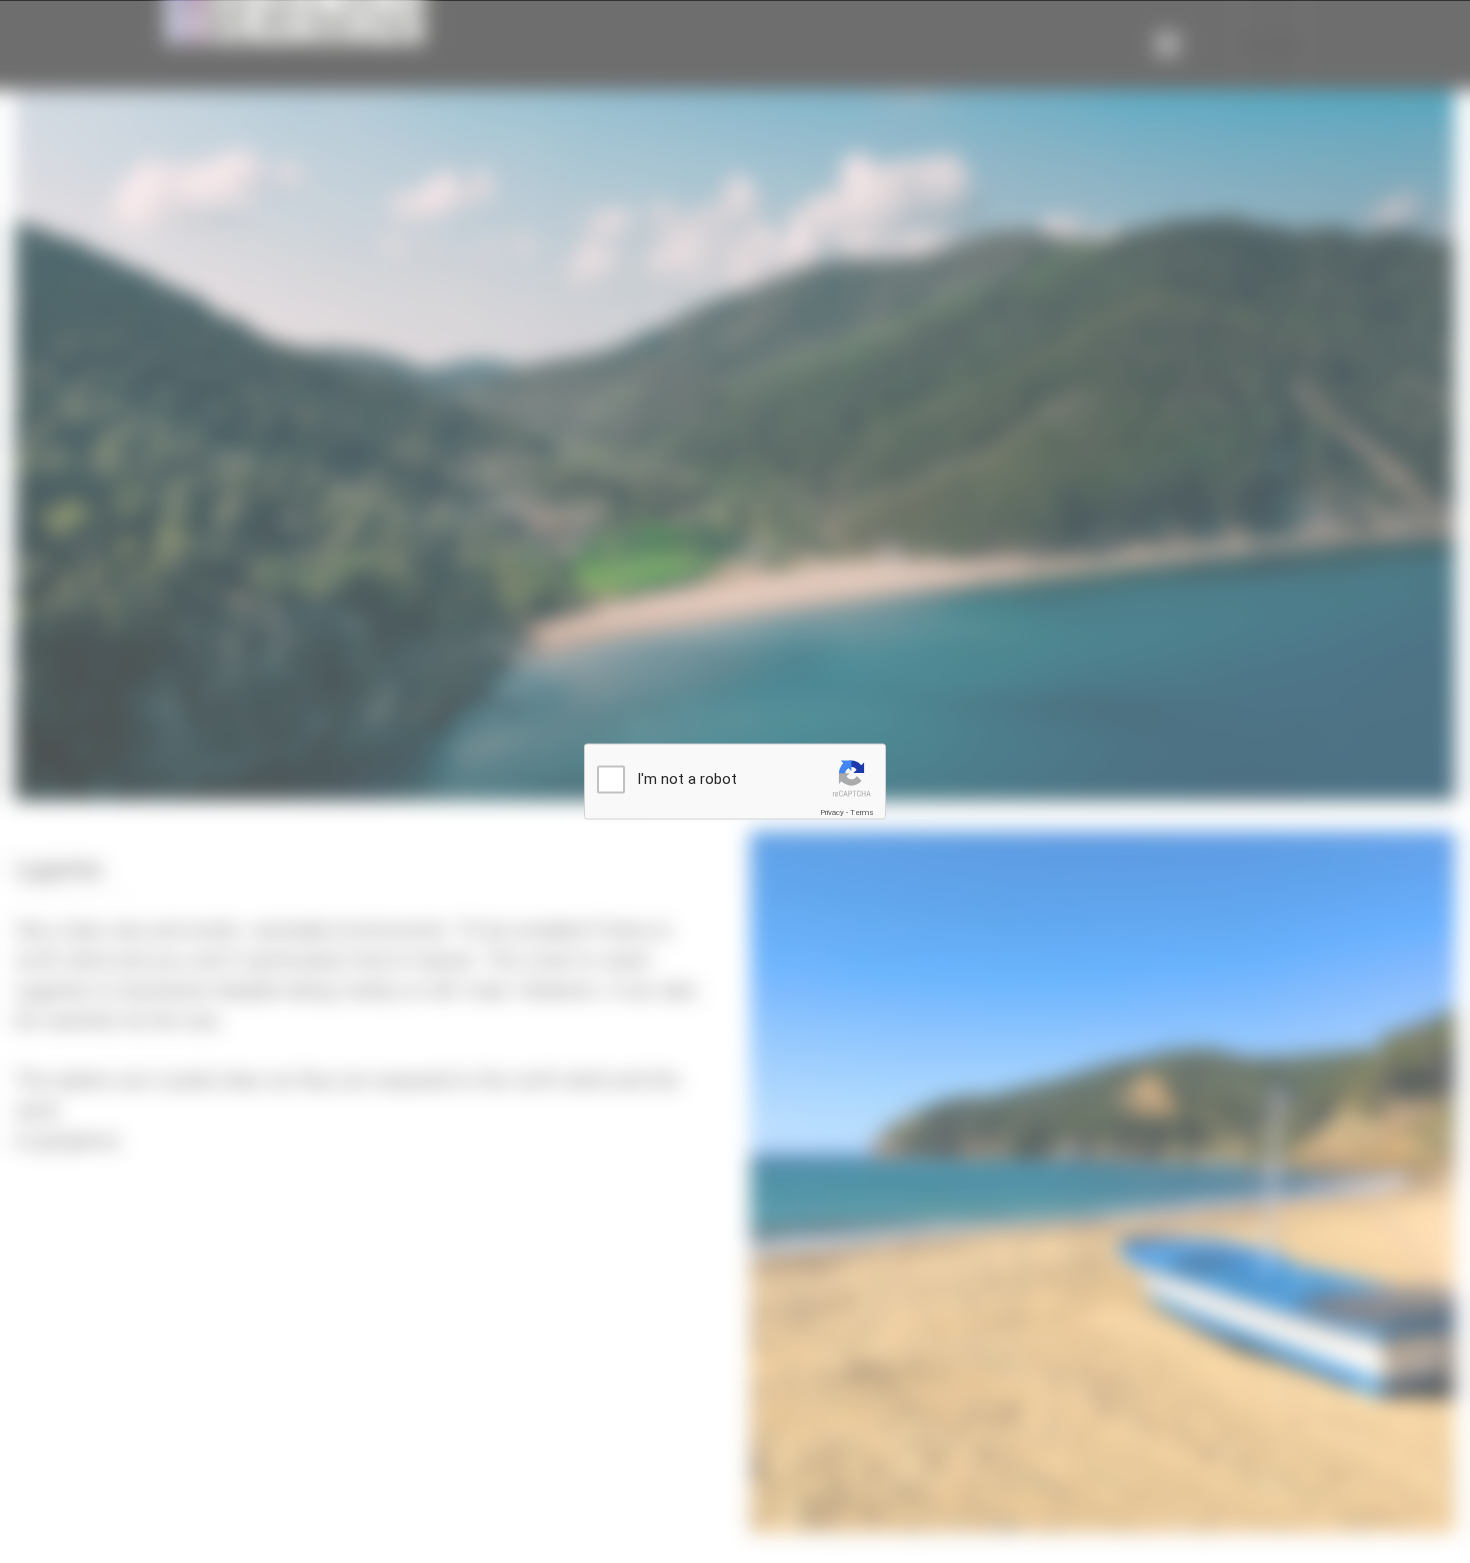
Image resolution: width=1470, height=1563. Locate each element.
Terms (862, 812)
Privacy (832, 812)
